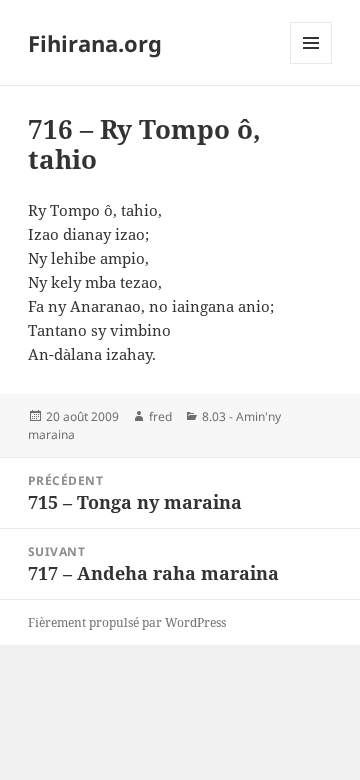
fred (160, 416)
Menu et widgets (311, 63)
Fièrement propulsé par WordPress (127, 622)
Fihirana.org (95, 43)
